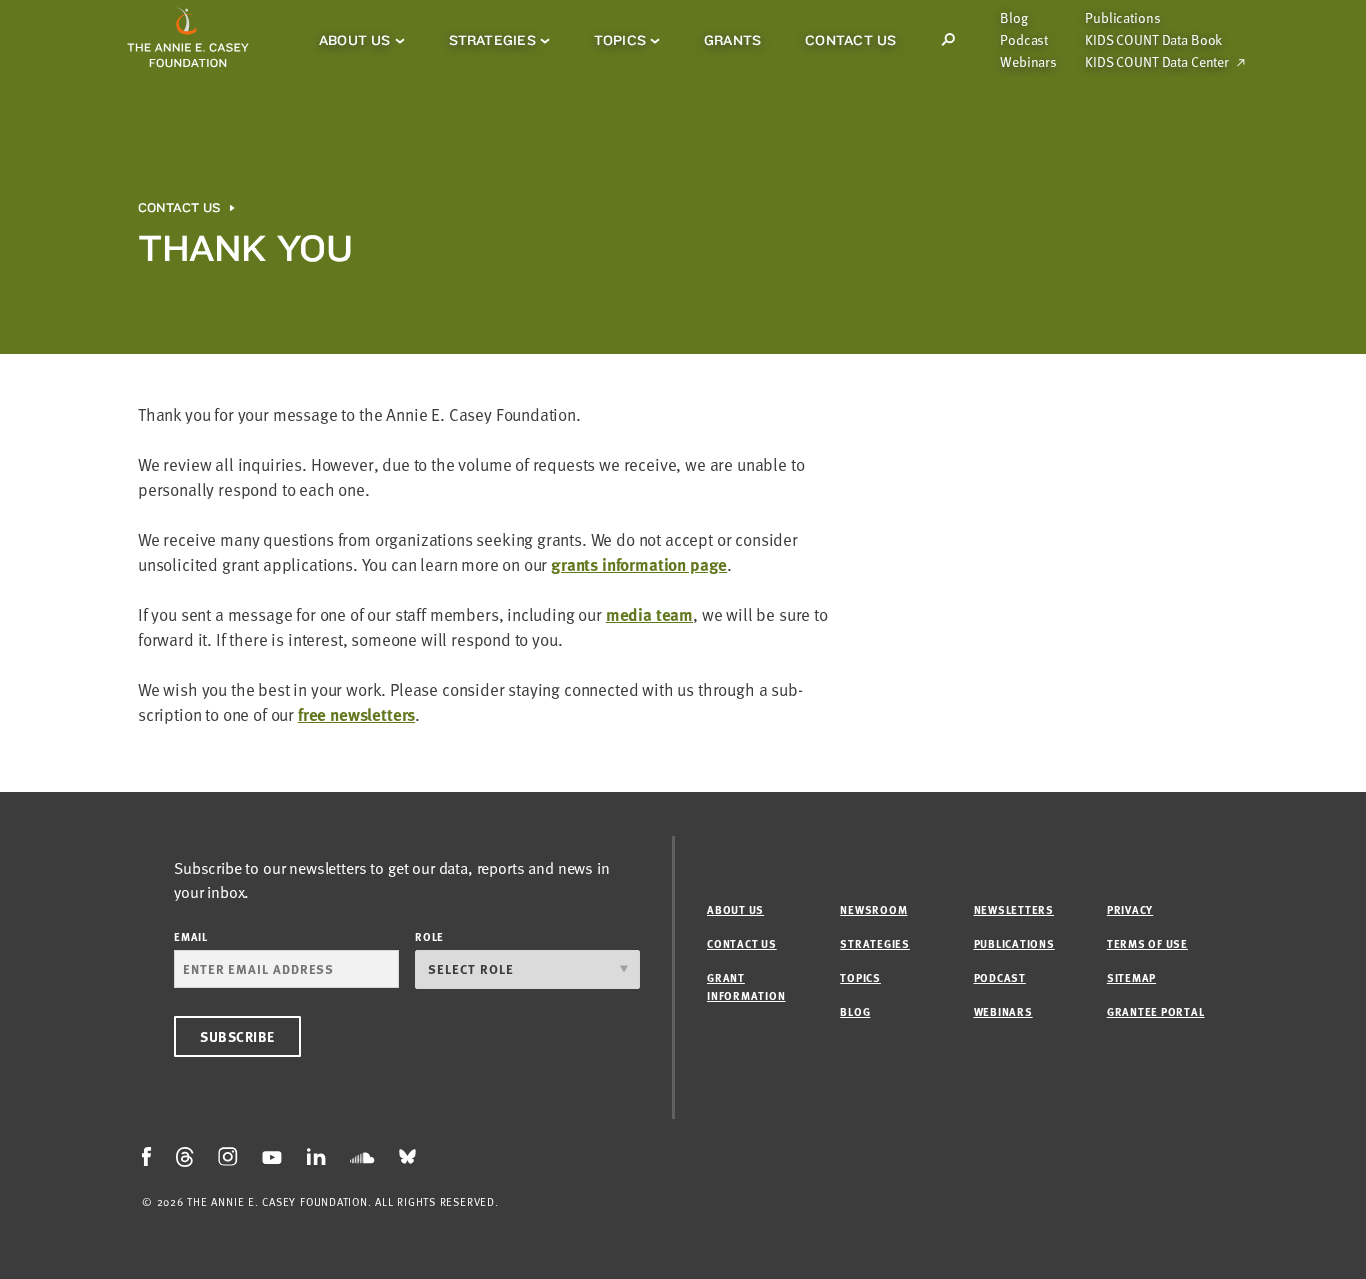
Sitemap (1131, 977)
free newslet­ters (356, 714)
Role (429, 936)
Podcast (1024, 40)
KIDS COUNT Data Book (1153, 40)
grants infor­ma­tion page (639, 564)
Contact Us (850, 40)
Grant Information (746, 986)
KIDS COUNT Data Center (1157, 62)
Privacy (1130, 909)
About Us (355, 40)
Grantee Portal (1156, 1011)
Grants (732, 40)
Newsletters (1014, 909)
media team (649, 614)
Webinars (1028, 62)
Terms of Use (1147, 943)
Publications (1122, 18)
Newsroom (873, 909)
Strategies (492, 40)
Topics (620, 40)
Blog (1013, 18)
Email (191, 936)
